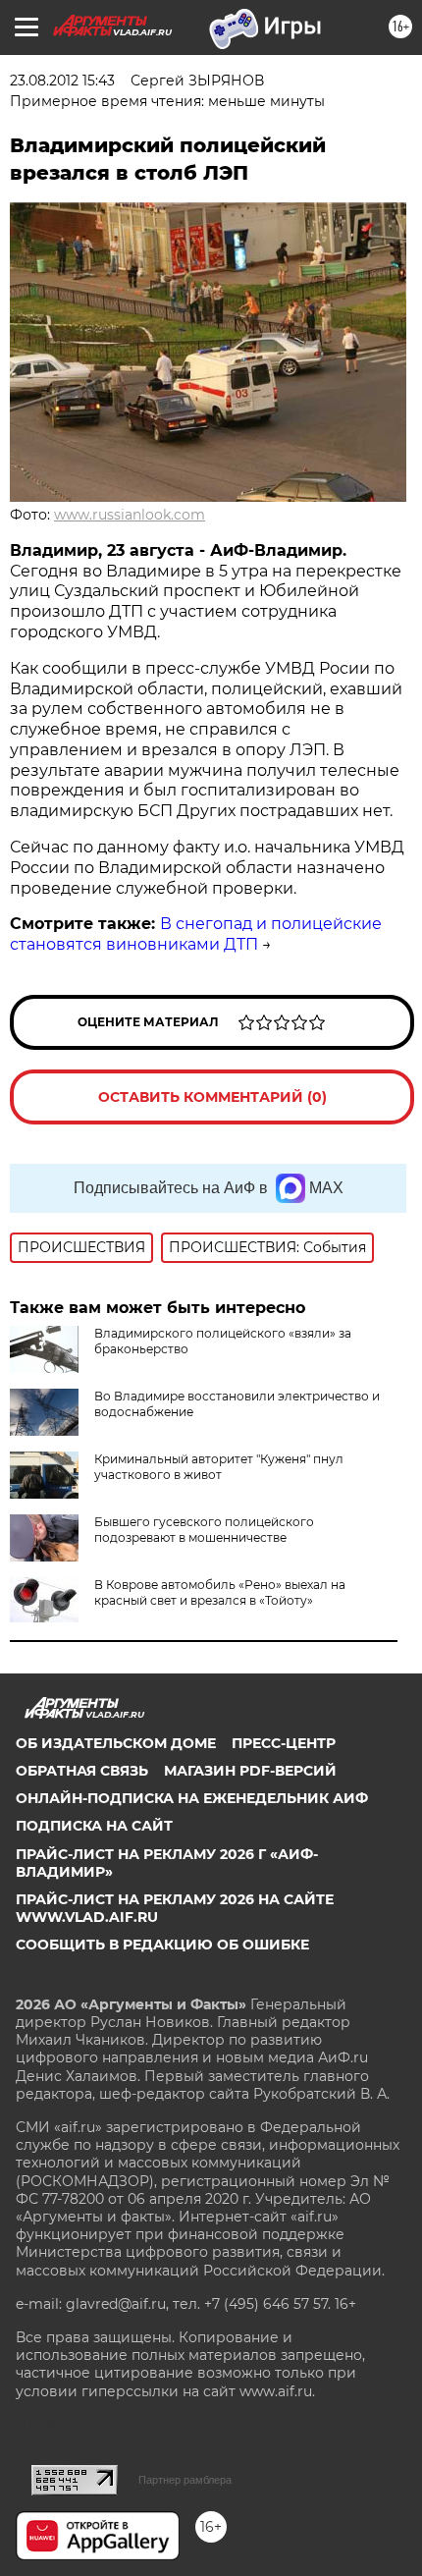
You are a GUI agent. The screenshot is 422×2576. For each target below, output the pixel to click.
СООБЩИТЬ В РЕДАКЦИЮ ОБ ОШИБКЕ (162, 1945)
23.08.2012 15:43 (62, 81)
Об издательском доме (116, 1743)
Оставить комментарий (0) (212, 1097)
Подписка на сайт (94, 1826)
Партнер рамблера (185, 2480)
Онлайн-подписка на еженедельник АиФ (192, 1798)
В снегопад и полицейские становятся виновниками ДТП (196, 934)
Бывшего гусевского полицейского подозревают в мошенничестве (204, 1530)
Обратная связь (82, 1771)
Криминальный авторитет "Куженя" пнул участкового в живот (219, 1467)
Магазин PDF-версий (250, 1771)
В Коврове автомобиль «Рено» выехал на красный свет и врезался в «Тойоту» (220, 1592)
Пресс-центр (284, 1743)
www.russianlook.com (130, 515)
